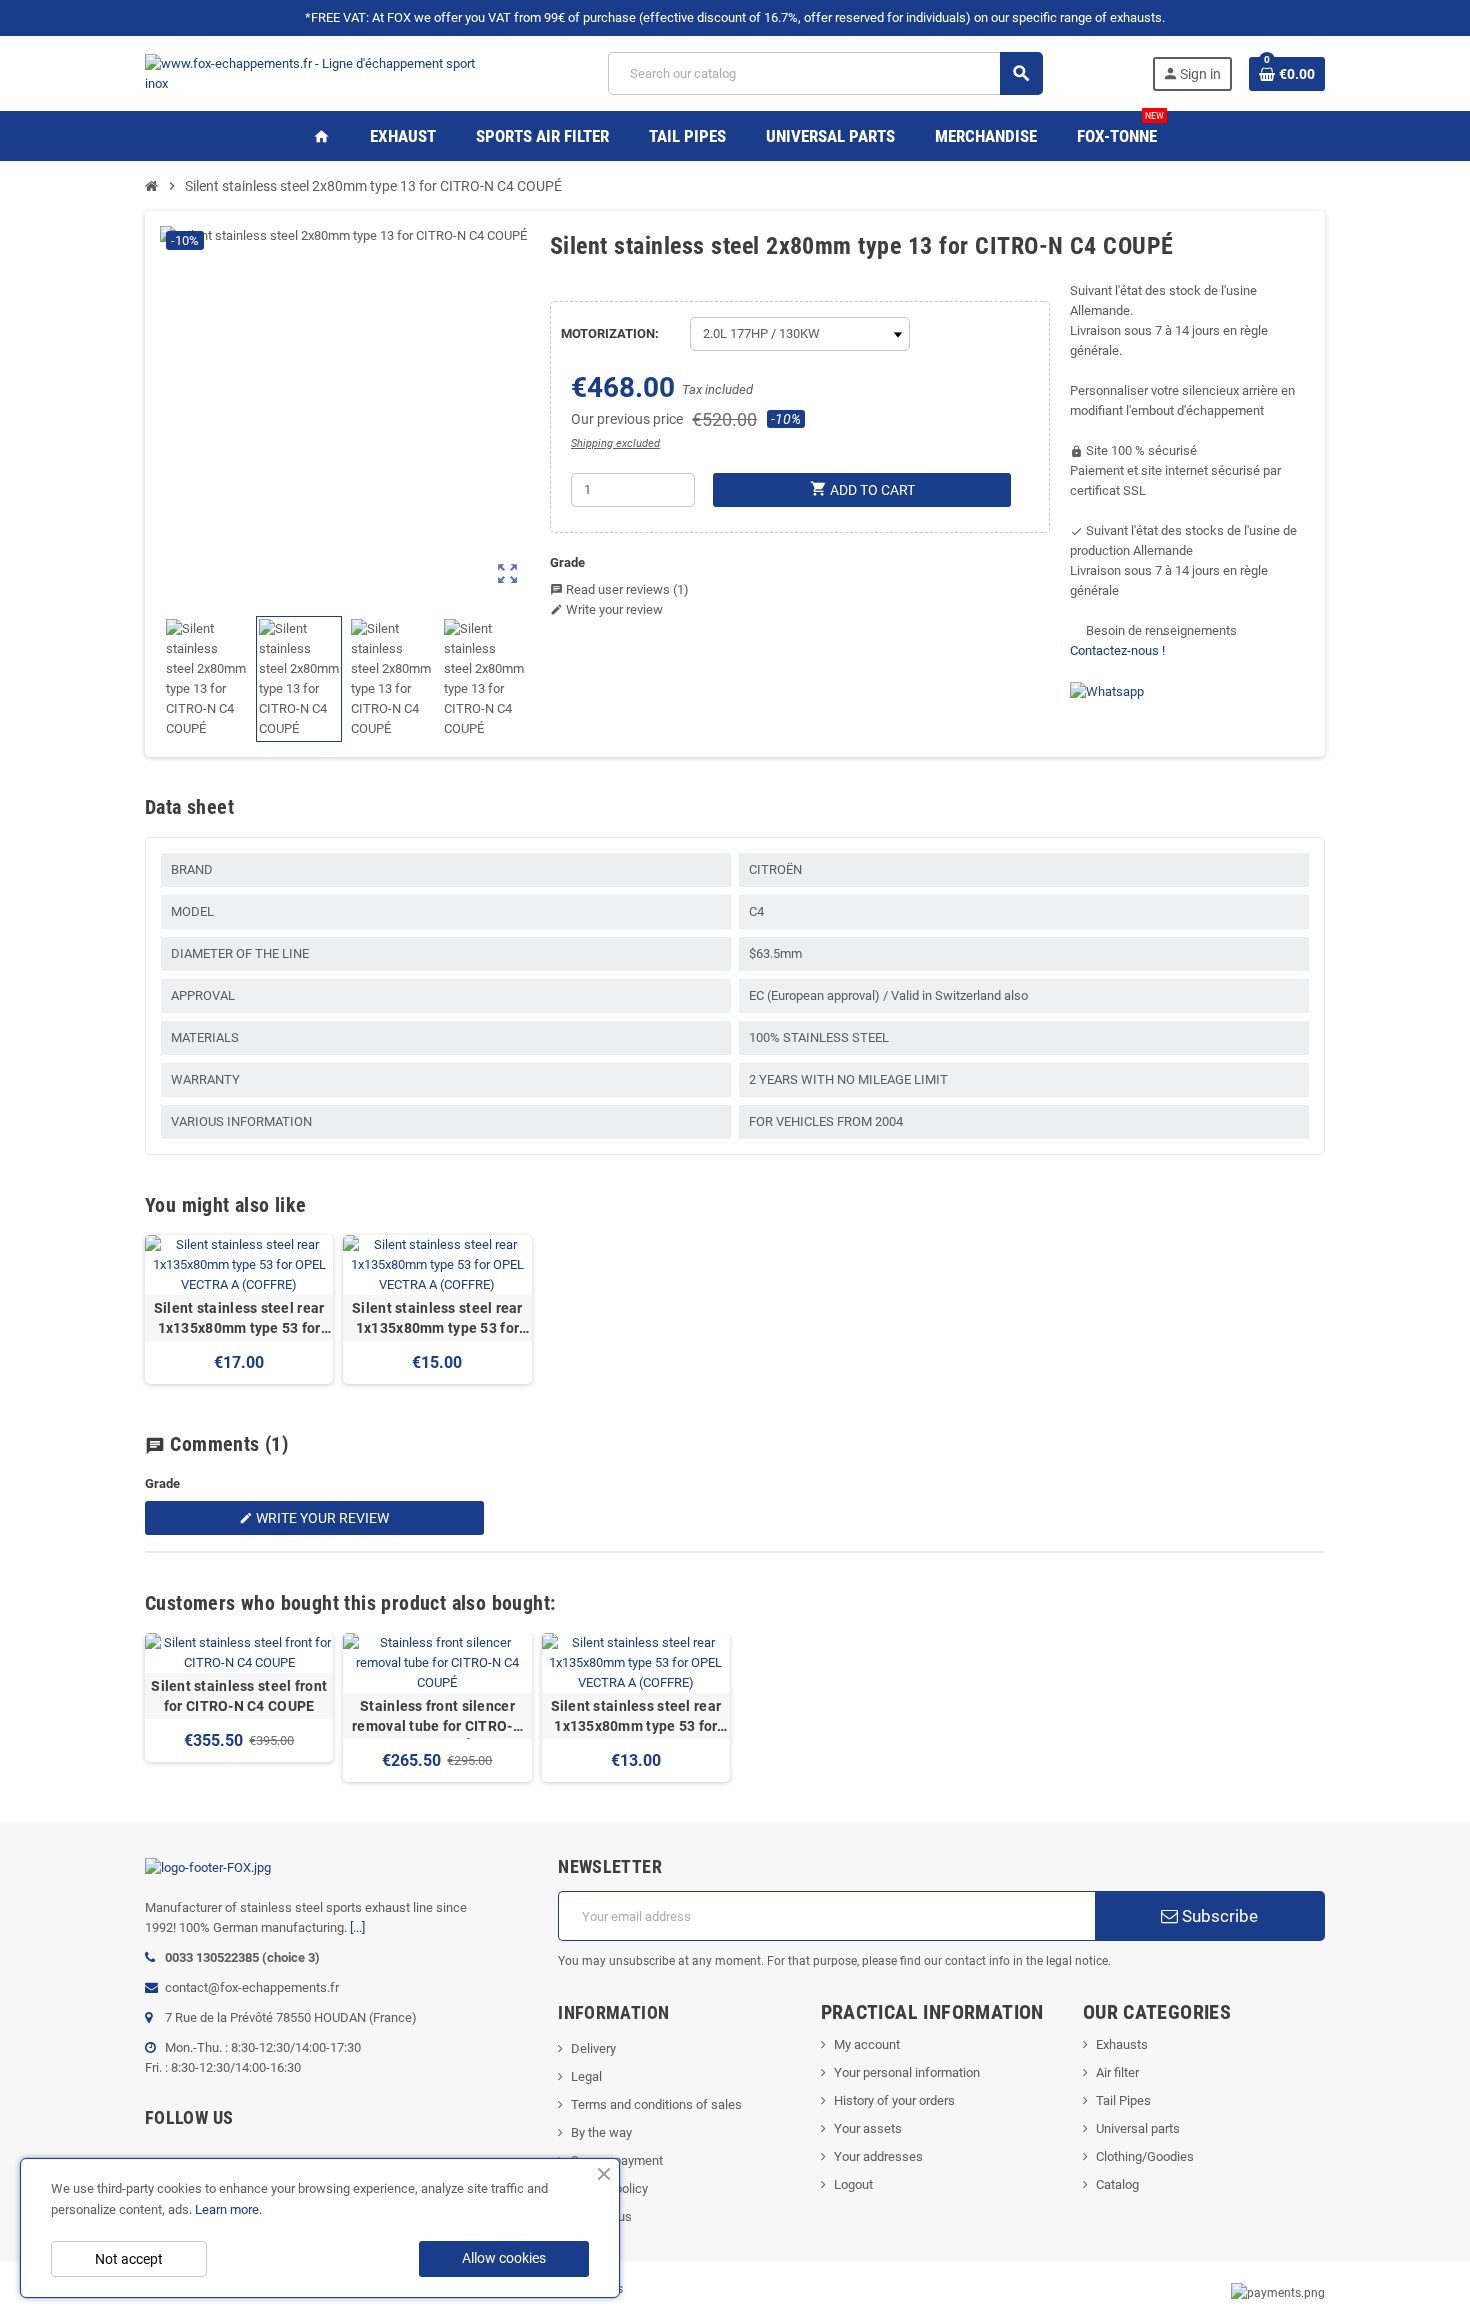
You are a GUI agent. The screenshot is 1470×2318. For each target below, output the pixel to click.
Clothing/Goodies (1145, 2156)
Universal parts (1138, 2128)
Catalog (1117, 2184)
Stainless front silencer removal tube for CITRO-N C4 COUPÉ (437, 1717)
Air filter (1117, 2072)
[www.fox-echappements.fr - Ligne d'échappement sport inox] (322, 72)
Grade (567, 562)
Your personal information (907, 2072)
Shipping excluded (615, 443)
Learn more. (228, 2209)
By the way (601, 2132)
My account (867, 2044)
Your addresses (878, 2156)
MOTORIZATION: (610, 333)
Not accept (129, 2259)
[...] (357, 1927)
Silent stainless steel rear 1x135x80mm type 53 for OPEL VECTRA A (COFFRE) (239, 1319)
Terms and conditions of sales (656, 2104)
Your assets (868, 2128)
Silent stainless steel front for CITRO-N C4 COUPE (239, 1696)
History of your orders (894, 2100)
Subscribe (1218, 1916)
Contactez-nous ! (1117, 650)
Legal (586, 2076)
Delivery (593, 2048)
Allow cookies (504, 2258)
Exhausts (1122, 2044)
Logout (853, 2184)
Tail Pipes (1123, 2100)
